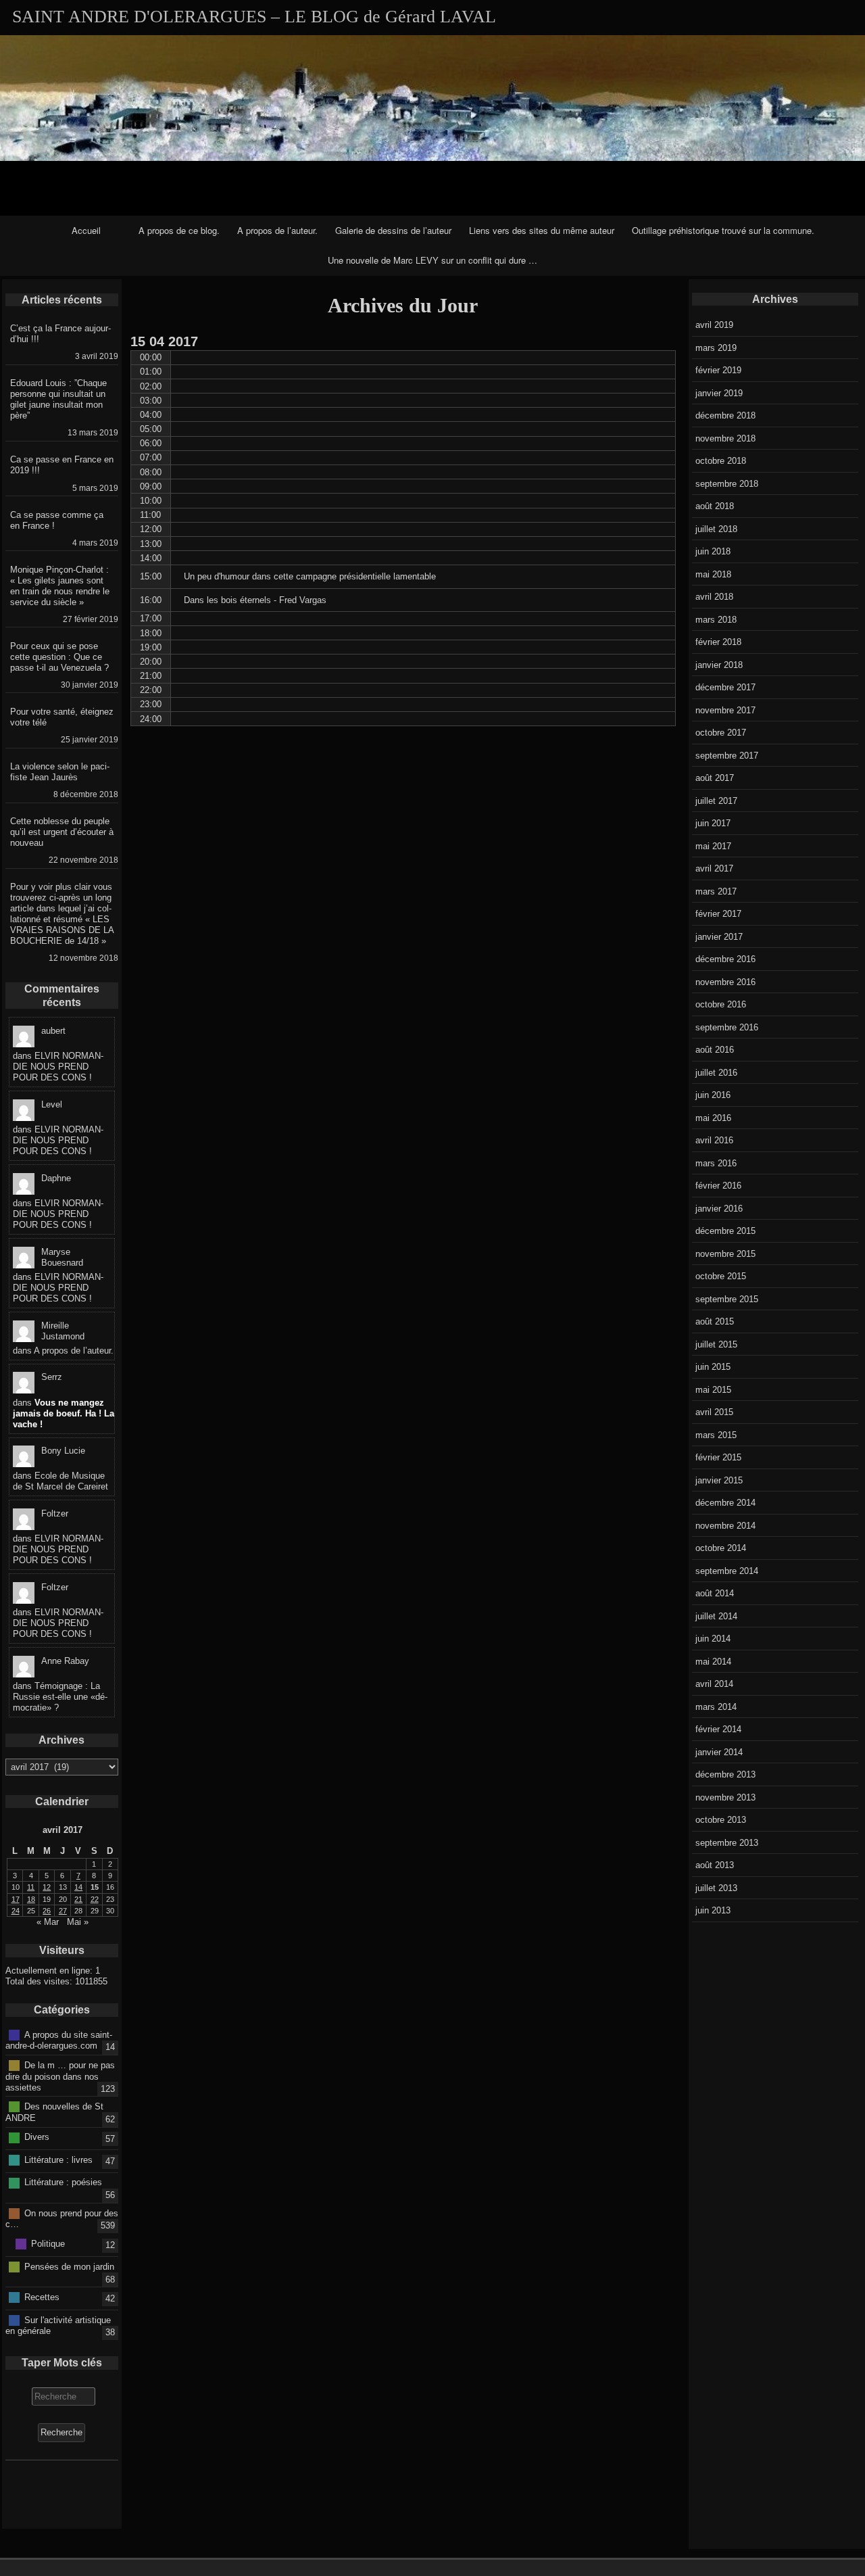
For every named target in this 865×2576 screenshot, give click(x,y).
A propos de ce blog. (179, 230)
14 (78, 1887)
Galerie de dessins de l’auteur (393, 230)
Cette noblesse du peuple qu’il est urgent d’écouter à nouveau (62, 832)
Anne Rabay (65, 1661)
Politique (48, 2244)
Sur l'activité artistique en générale (58, 2325)
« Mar (48, 1922)
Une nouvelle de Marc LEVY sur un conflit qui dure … (432, 260)
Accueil (86, 230)
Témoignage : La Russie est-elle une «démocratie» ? (60, 1697)
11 (31, 1887)
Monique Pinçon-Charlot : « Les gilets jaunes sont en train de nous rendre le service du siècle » (60, 586)
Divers (37, 2137)
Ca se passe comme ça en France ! (57, 520)
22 (95, 1899)
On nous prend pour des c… (62, 2218)
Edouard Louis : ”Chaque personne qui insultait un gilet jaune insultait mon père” (58, 399)
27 (63, 1911)
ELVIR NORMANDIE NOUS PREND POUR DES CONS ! (58, 1067)
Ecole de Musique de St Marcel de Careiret (60, 1481)
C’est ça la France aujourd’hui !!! (60, 334)
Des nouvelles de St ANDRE (54, 2112)
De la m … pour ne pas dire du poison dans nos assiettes (60, 2076)
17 (16, 1899)
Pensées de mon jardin (69, 2266)
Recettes (42, 2297)
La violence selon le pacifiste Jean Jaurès (60, 772)
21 (78, 1899)
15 (95, 1887)
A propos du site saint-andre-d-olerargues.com (59, 2040)
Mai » (78, 1922)
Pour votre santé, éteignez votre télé (62, 717)
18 (31, 1899)
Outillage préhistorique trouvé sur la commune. (723, 230)
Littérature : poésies (63, 2182)
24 (16, 1911)
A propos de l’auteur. (277, 230)
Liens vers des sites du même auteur (542, 230)
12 (47, 1887)
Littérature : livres (58, 2160)
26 (47, 1911)
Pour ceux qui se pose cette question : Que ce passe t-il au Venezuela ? (59, 657)
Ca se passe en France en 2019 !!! (62, 465)
